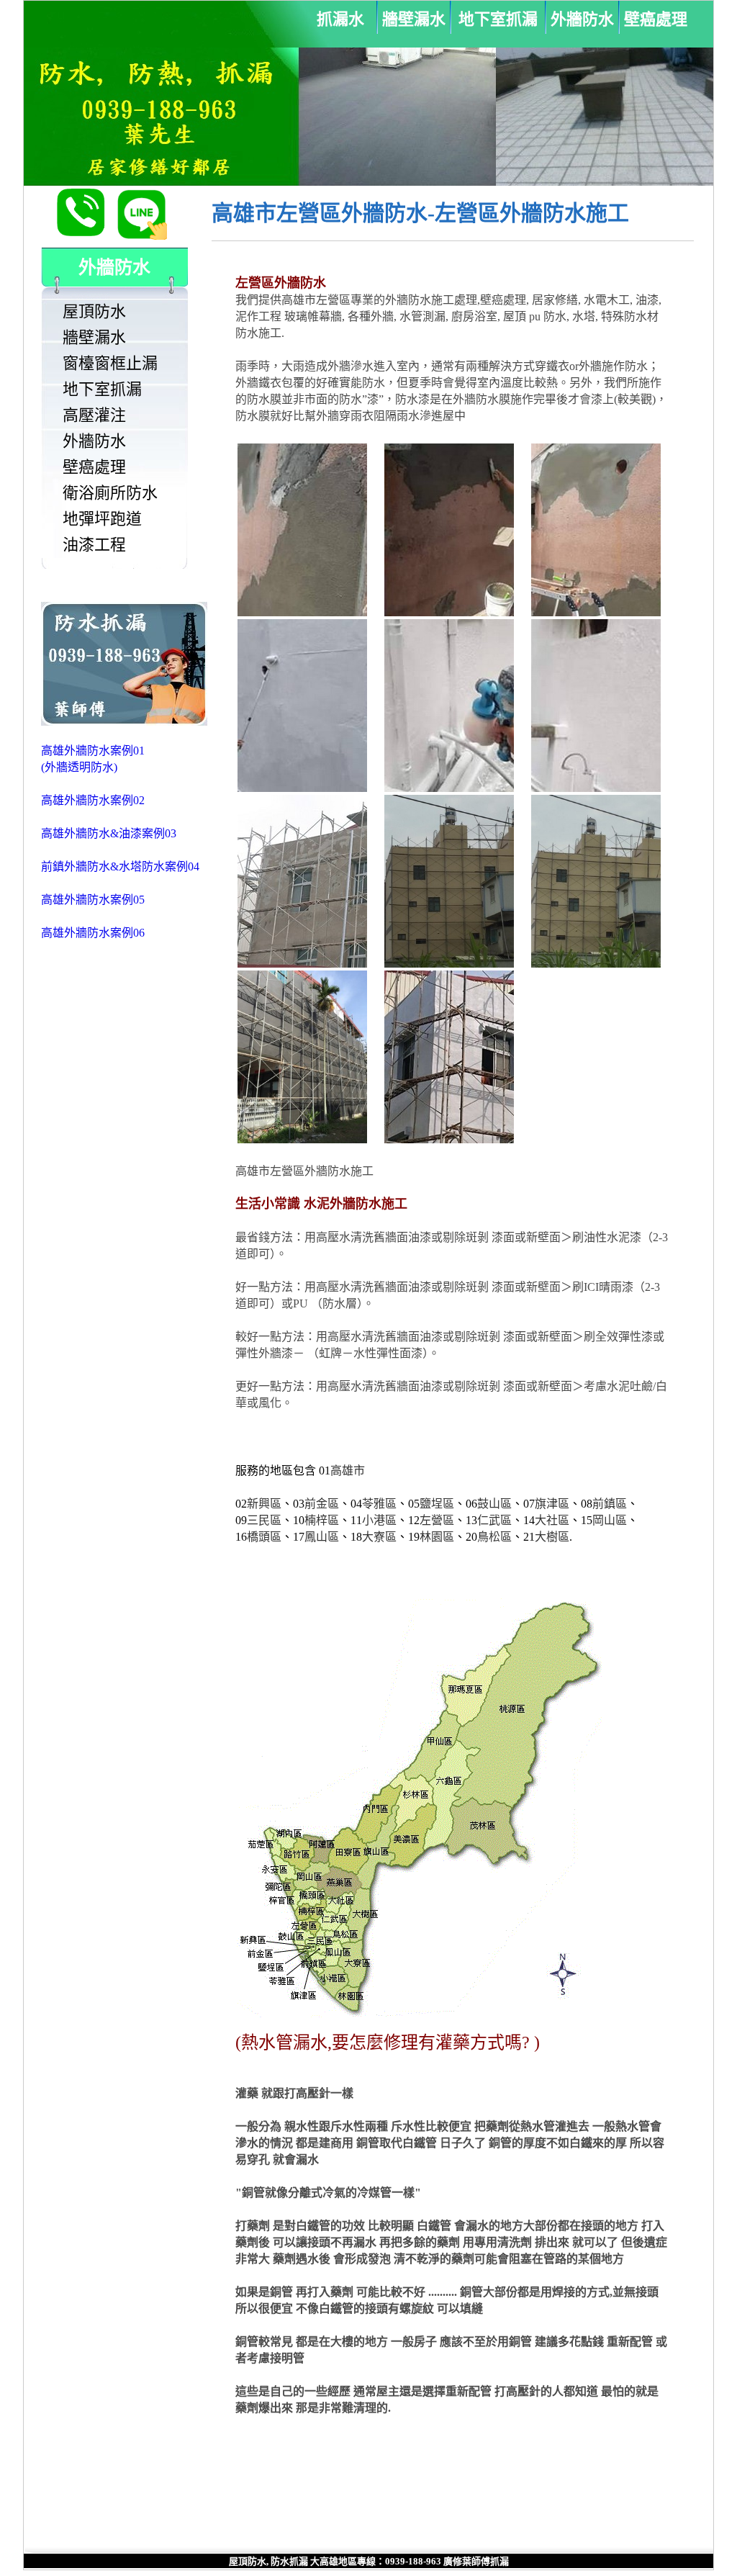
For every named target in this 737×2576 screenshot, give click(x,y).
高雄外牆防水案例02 (93, 800)
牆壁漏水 (414, 19)
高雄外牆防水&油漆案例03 (109, 833)
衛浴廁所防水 (110, 493)
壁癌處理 (656, 19)
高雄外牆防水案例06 (93, 933)
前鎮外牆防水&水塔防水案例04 (120, 866)
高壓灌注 (94, 415)
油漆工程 (94, 545)
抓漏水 (340, 19)
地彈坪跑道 (102, 519)
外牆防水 (582, 19)
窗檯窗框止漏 (110, 363)
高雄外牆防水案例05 (93, 900)
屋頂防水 (94, 311)
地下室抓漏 (498, 19)
